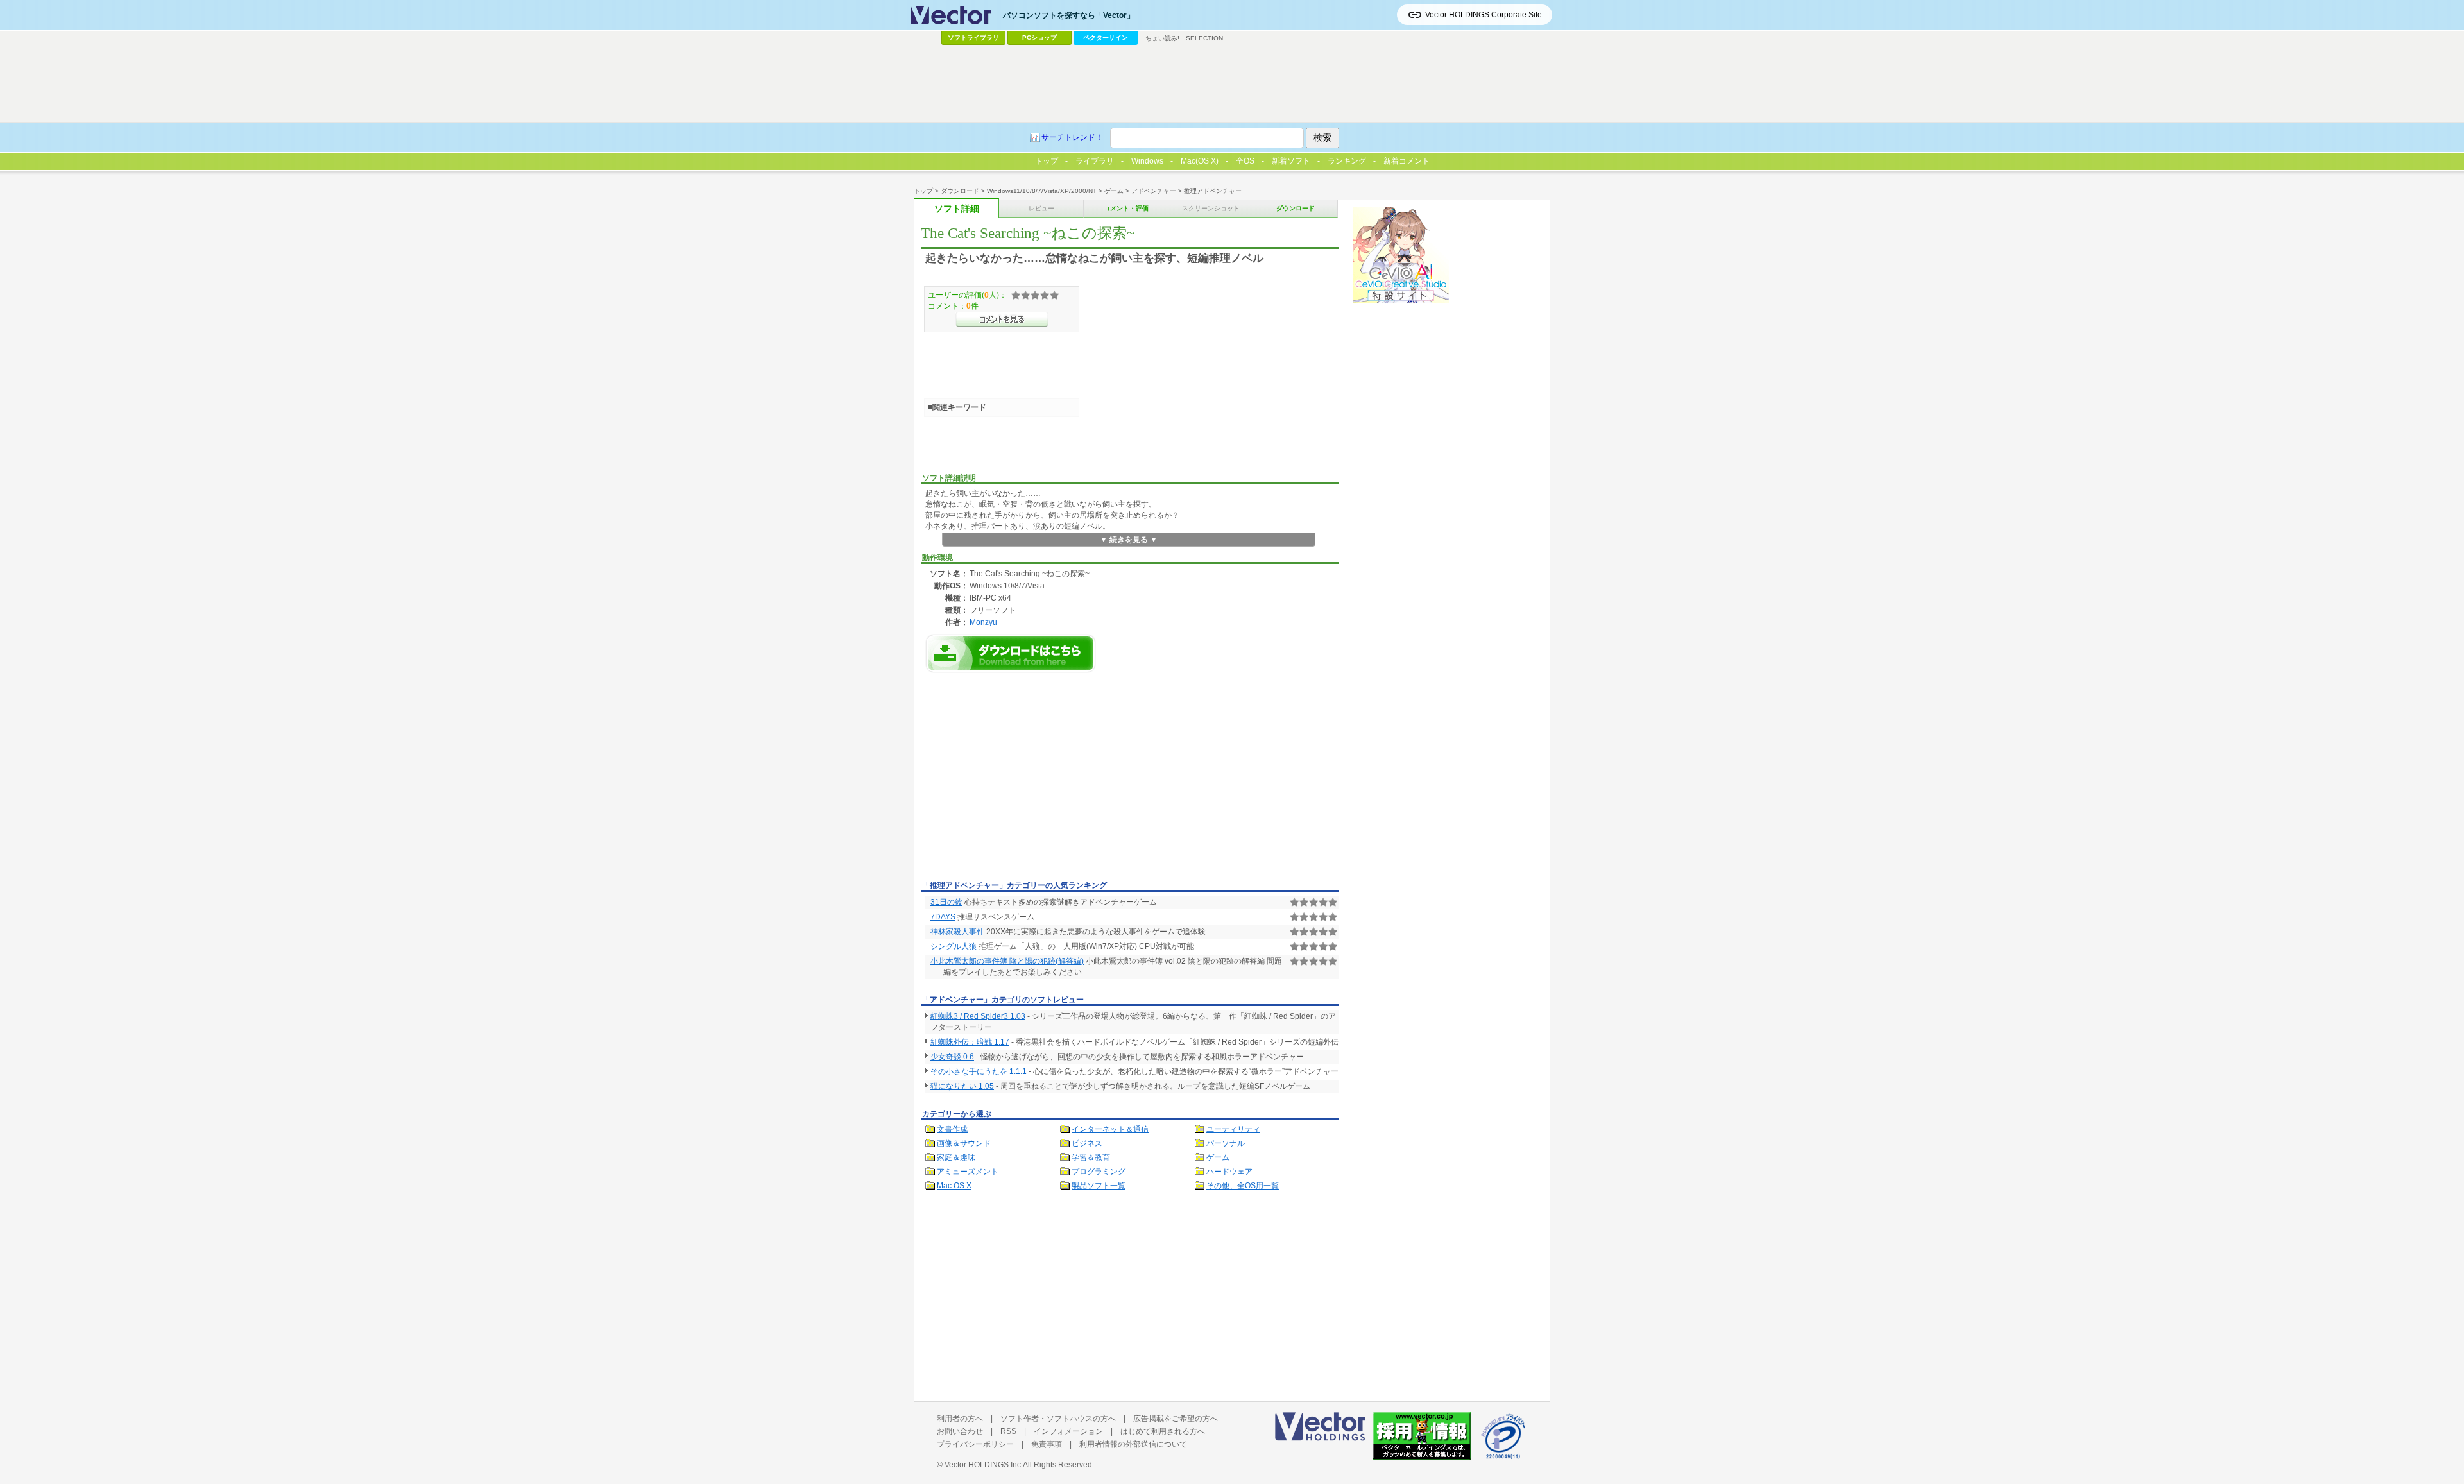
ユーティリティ (1233, 1129)
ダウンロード (960, 191)
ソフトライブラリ (973, 38)
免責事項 (1047, 1444)
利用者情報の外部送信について (1133, 1444)
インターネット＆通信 (1110, 1129)
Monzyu (983, 622)
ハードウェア (1229, 1172)
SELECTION (1204, 38)
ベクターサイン (1106, 38)
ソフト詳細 (957, 209)
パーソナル (1226, 1143)
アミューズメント (968, 1172)
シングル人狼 (954, 946)
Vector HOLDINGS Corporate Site (1484, 15)
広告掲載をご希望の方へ (1176, 1419)
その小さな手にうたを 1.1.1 (979, 1071)
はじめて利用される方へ (1163, 1431)
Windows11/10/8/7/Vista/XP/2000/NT (1042, 191)
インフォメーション (1068, 1431)
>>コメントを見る (1002, 320)
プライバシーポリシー (975, 1444)
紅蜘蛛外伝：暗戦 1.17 (970, 1042)
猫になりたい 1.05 (962, 1086)
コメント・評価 (1126, 208)
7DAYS (943, 917)
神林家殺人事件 (957, 932)
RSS (1008, 1431)
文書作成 (952, 1129)
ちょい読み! (1162, 38)
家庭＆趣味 (956, 1157)
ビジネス (1087, 1143)
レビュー (1041, 208)
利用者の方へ (960, 1419)
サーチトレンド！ (1072, 137)
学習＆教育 (1091, 1157)
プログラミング (1099, 1172)
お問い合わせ (960, 1431)
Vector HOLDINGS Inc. (984, 1465)
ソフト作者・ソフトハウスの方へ (1058, 1419)
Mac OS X (954, 1186)
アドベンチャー (1154, 191)
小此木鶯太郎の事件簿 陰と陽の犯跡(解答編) (1007, 961)
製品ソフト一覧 (1099, 1186)
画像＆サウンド (964, 1143)
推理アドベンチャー (1213, 191)
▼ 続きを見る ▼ (1129, 540)
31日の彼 (946, 902)
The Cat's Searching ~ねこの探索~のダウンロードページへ (1011, 653)
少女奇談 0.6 (952, 1057)
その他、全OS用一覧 (1243, 1186)
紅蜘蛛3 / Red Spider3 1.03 (978, 1016)
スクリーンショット (1211, 208)
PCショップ (1039, 38)
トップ (923, 191)
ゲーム (1114, 191)
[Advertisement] (1029, 780)
